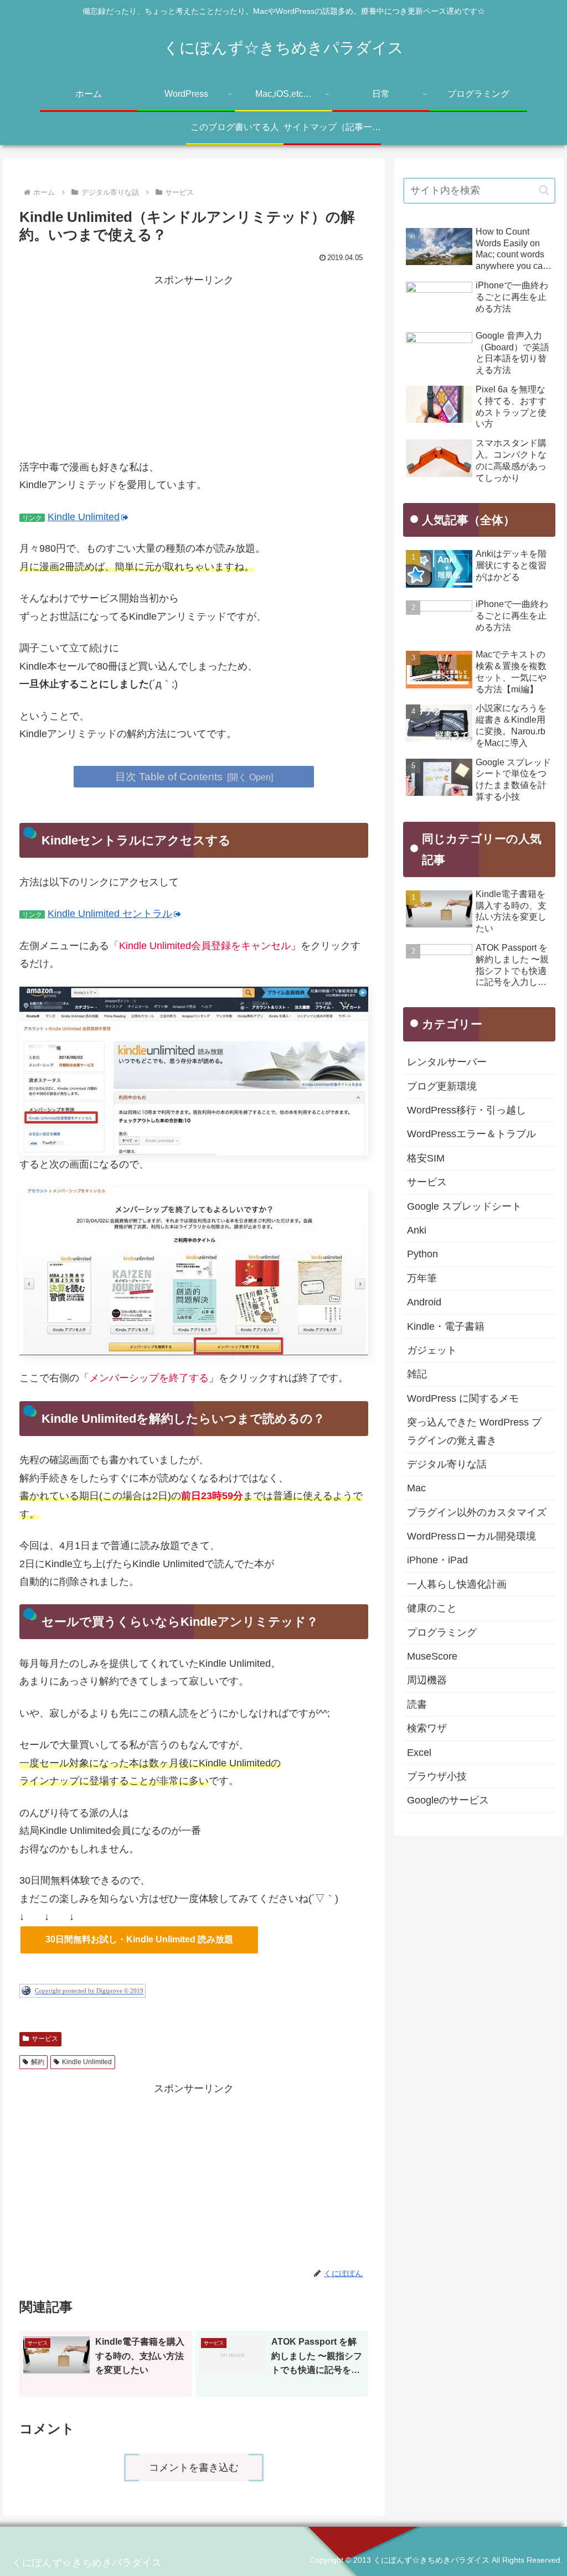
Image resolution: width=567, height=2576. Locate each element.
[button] (544, 190)
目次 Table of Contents (169, 776)
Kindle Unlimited (84, 517)
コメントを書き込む (194, 2468)
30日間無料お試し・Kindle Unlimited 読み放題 (139, 1939)
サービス (45, 2039)
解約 (38, 2062)
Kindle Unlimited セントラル (110, 914)
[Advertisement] (194, 367)
